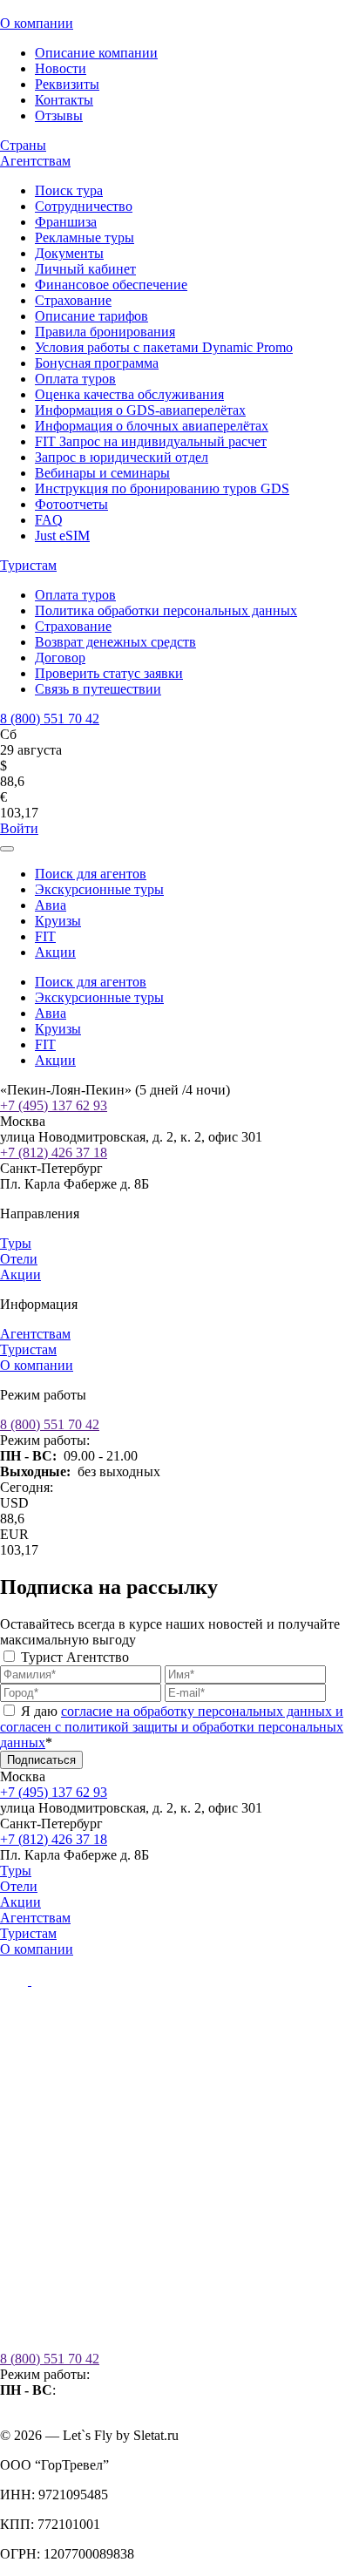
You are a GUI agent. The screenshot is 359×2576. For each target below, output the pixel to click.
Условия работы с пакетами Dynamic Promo (164, 347)
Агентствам (35, 161)
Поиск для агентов (91, 874)
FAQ (49, 520)
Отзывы (59, 115)
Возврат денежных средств (115, 642)
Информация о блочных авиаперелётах (152, 426)
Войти (19, 828)
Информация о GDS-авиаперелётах (140, 410)
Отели (19, 1259)
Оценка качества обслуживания (129, 394)
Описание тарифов (91, 316)
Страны (23, 145)
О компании (37, 23)
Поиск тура (69, 190)
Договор (60, 658)
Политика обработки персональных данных (166, 610)
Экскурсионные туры (99, 889)
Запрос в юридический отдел (122, 457)
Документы (69, 253)
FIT (45, 936)
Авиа (51, 905)
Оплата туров (75, 379)
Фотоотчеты (71, 504)
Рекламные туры (85, 237)
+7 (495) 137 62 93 (54, 1105)
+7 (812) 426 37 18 (54, 1152)
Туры (16, 1243)
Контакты (64, 100)
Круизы (58, 921)
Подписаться (41, 1760)
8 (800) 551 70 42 (50, 719)
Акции (55, 952)
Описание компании (96, 53)
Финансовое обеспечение (111, 285)
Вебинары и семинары (102, 473)
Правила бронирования (105, 332)
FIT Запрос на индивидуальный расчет (151, 441)
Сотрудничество (84, 206)
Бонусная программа (97, 363)
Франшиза (66, 222)
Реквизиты (67, 84)
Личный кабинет (85, 269)
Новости (61, 68)
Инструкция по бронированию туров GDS (162, 488)
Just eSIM (62, 536)
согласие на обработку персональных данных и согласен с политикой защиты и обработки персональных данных (172, 1727)
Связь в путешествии (98, 689)
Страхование (73, 300)
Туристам (28, 565)
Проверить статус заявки (109, 673)
